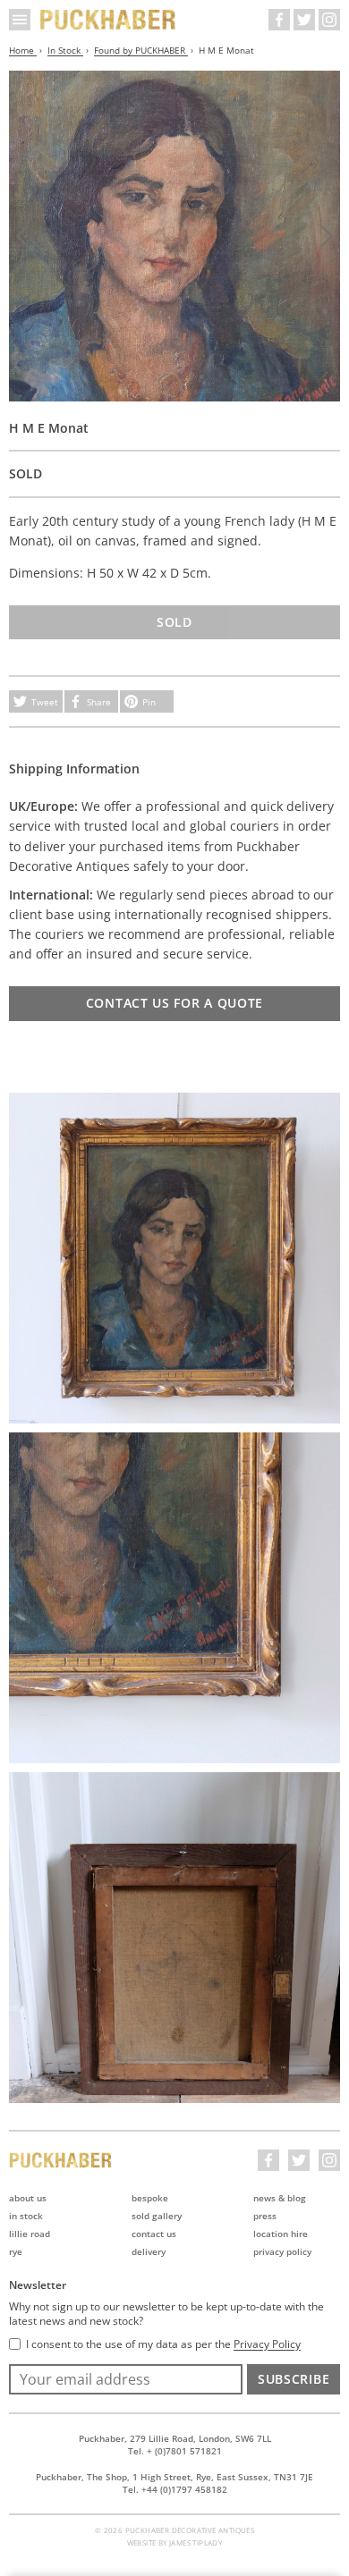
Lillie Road (30, 2234)
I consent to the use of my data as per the (163, 2344)
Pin (149, 702)
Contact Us (154, 2234)
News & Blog (280, 2198)
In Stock (65, 50)
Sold (174, 622)
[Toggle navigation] (20, 20)
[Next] (327, 236)
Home (23, 50)
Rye (16, 2251)
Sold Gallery (157, 2216)
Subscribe (294, 2379)
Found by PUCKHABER (141, 50)
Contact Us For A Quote (174, 1003)
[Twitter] (304, 20)
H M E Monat (226, 50)
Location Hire (281, 2234)
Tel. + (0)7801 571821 (175, 2451)
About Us (28, 2198)
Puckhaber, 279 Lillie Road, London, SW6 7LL (175, 2438)
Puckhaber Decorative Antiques (108, 20)
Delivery (149, 2251)
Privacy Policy (282, 2251)
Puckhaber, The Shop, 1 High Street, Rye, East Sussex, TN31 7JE (174, 2477)
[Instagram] (329, 20)
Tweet (45, 702)
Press (265, 2216)
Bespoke (150, 2198)
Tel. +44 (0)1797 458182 (175, 2489)
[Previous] (22, 236)
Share (99, 702)
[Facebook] (279, 20)
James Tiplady (196, 2542)
